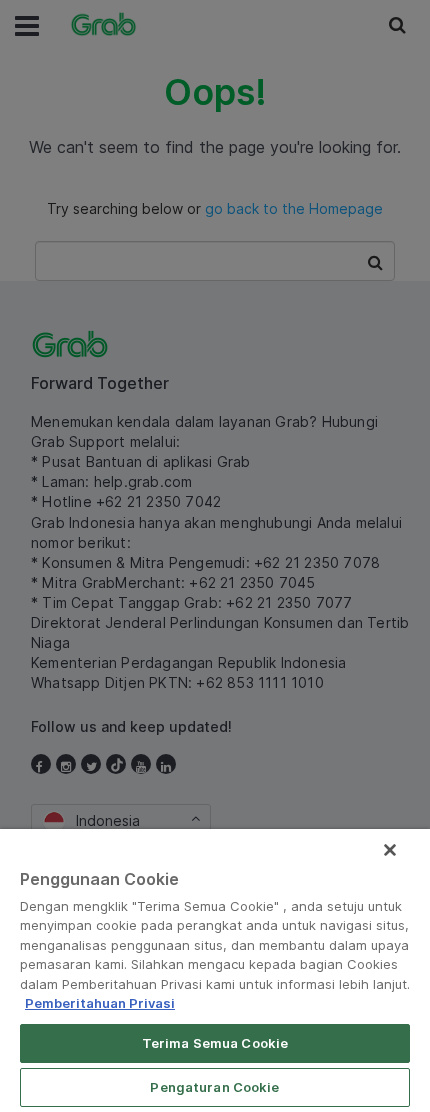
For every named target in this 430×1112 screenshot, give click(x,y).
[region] (215, 970)
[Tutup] (390, 850)
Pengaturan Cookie (214, 1087)
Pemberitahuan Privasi (100, 1003)
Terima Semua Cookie (215, 1043)
